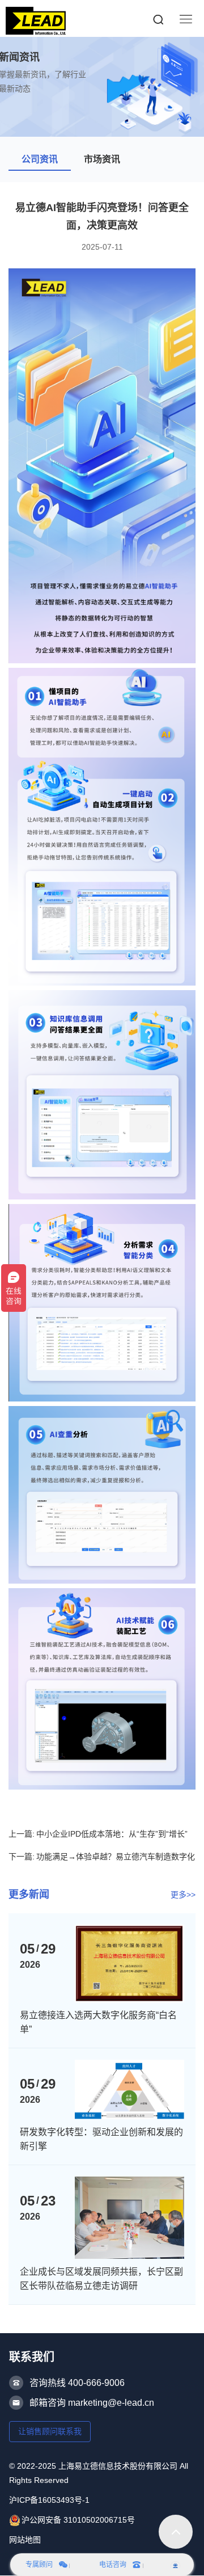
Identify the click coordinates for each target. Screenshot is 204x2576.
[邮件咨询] (175, 2565)
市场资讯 (102, 159)
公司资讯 (40, 159)
